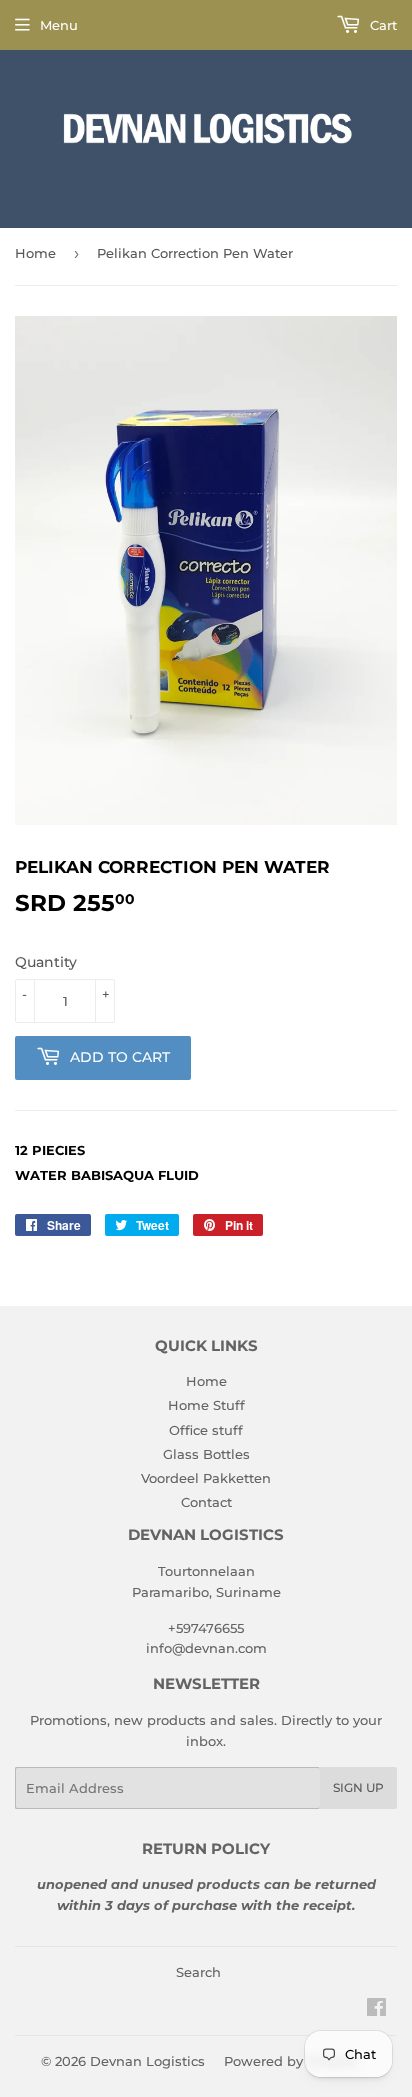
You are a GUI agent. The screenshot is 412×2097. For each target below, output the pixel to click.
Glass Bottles (206, 1454)
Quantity (46, 962)
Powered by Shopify (290, 2061)
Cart (381, 25)
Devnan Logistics (147, 2061)
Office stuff (206, 1430)
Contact (206, 1502)
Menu (59, 25)
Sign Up (358, 1787)
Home (35, 253)
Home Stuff (206, 1405)
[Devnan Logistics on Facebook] (376, 2010)
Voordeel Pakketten (206, 1478)
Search (198, 1972)
